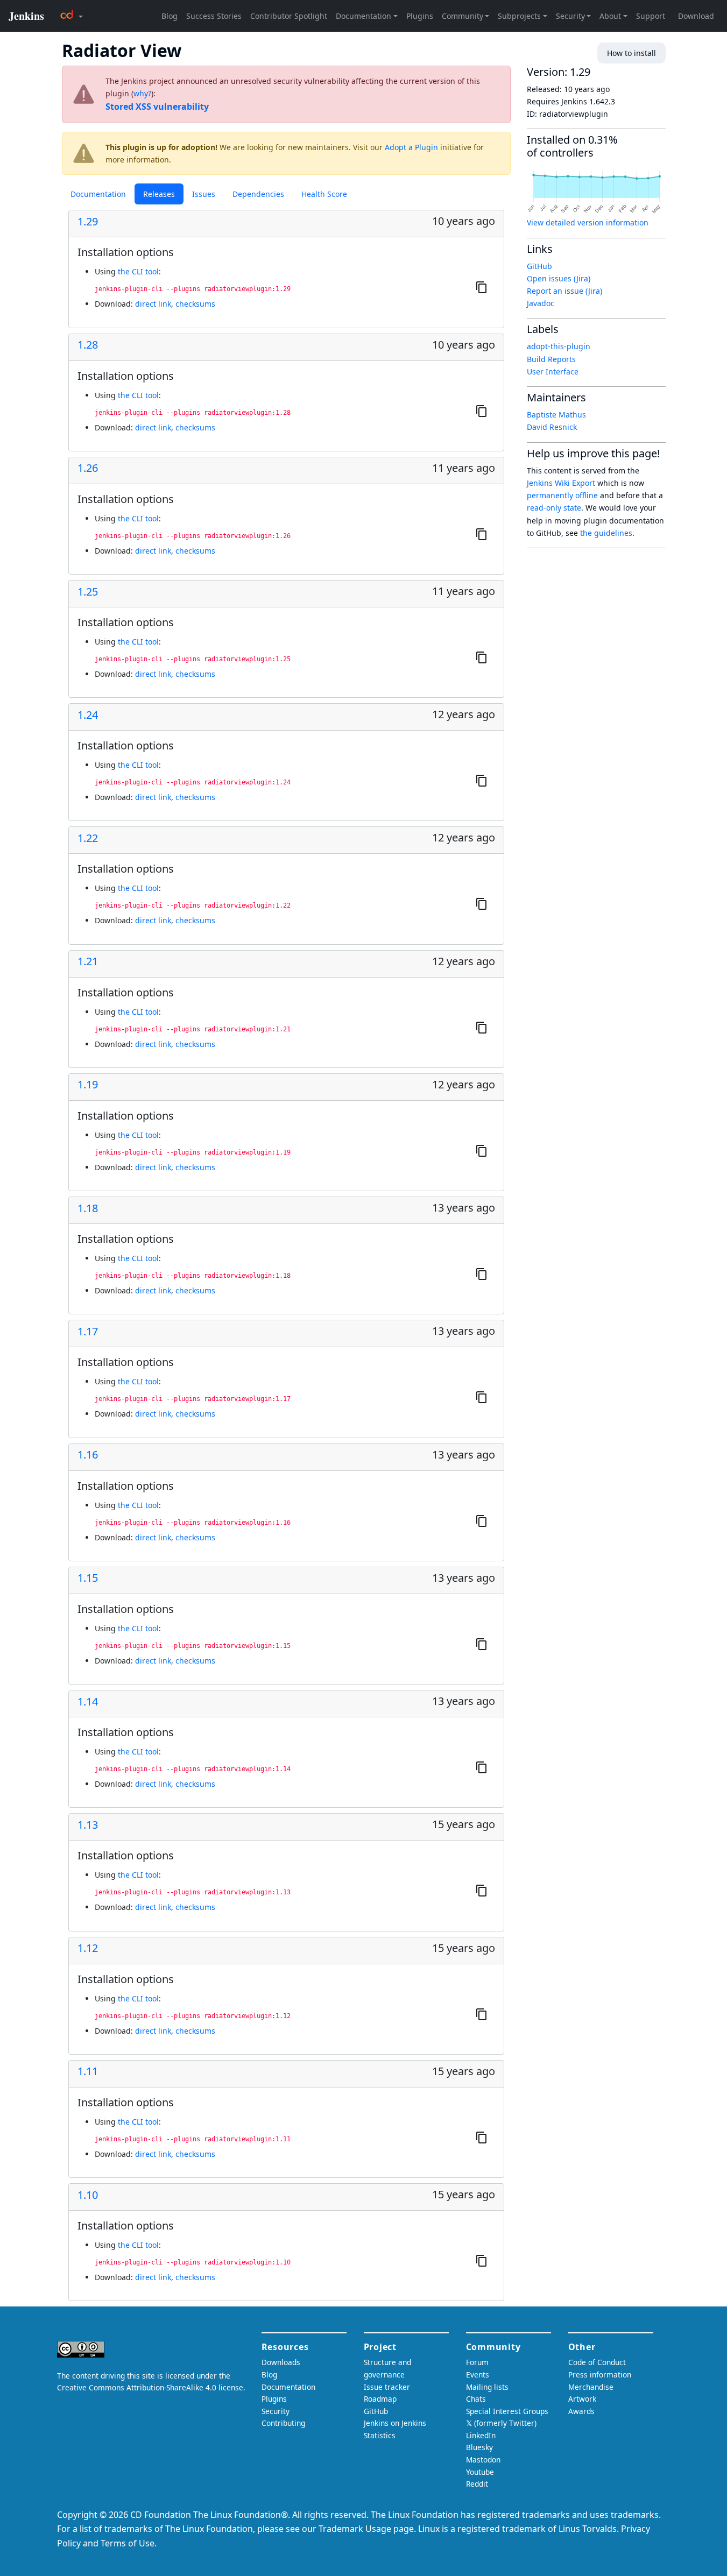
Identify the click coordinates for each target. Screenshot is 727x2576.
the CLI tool (138, 271)
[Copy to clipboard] (482, 287)
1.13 (88, 1825)
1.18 (88, 1208)
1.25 (88, 592)
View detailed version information (588, 222)
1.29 (88, 222)
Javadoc (541, 303)
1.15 (88, 1578)
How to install (631, 53)
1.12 (88, 1948)
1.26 (88, 468)
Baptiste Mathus (556, 415)
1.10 (88, 2195)
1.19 (88, 1085)
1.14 (88, 1702)
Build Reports (551, 359)
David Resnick (552, 427)
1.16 (88, 1455)
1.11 (88, 2071)
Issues (204, 194)
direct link (153, 304)
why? (142, 93)
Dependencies (258, 194)
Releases (159, 194)
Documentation (98, 194)
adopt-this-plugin (559, 346)
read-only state (554, 508)
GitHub (539, 266)
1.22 (88, 838)
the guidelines (606, 533)
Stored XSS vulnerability (157, 107)
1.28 (88, 345)
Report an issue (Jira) (564, 291)
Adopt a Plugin (411, 147)
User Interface (553, 371)
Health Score (324, 194)
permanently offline (562, 495)
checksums (195, 304)
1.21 (88, 961)
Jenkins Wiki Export (561, 483)
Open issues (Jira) (559, 278)
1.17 (88, 1332)
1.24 (88, 715)
